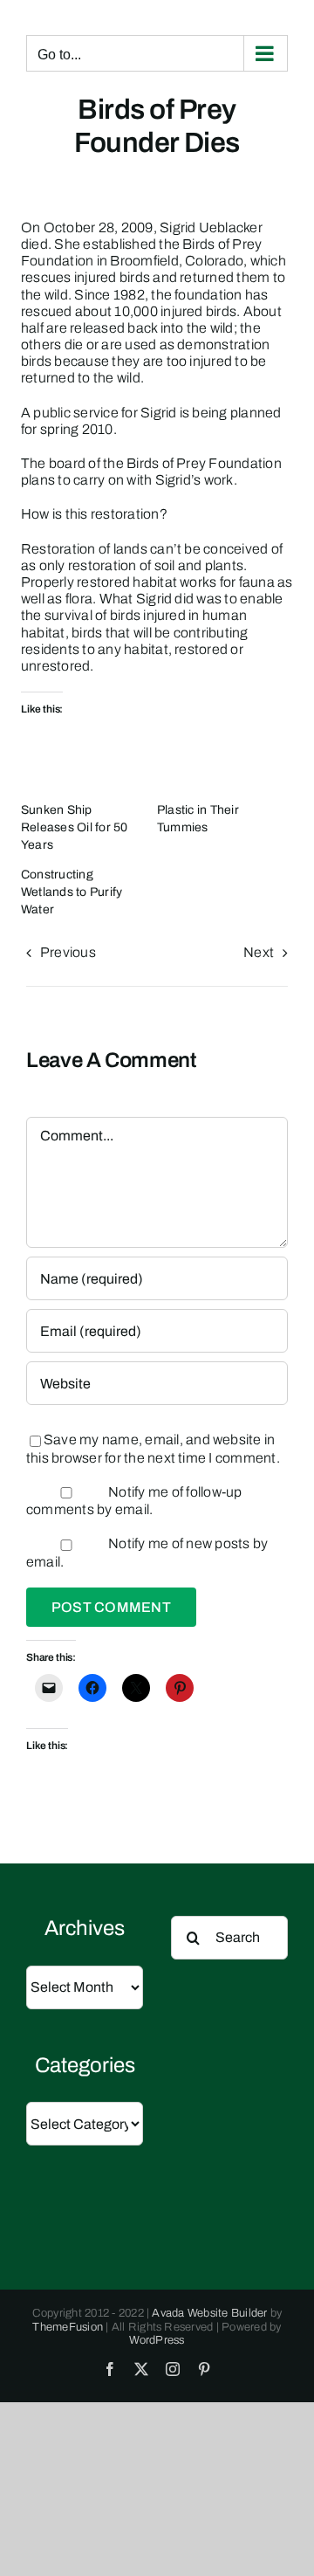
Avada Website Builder (209, 2313)
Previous (68, 952)
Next (259, 952)
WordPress (157, 2340)
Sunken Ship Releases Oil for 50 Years (75, 827)
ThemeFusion (68, 2327)
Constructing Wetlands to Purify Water (72, 892)
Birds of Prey (222, 244)
